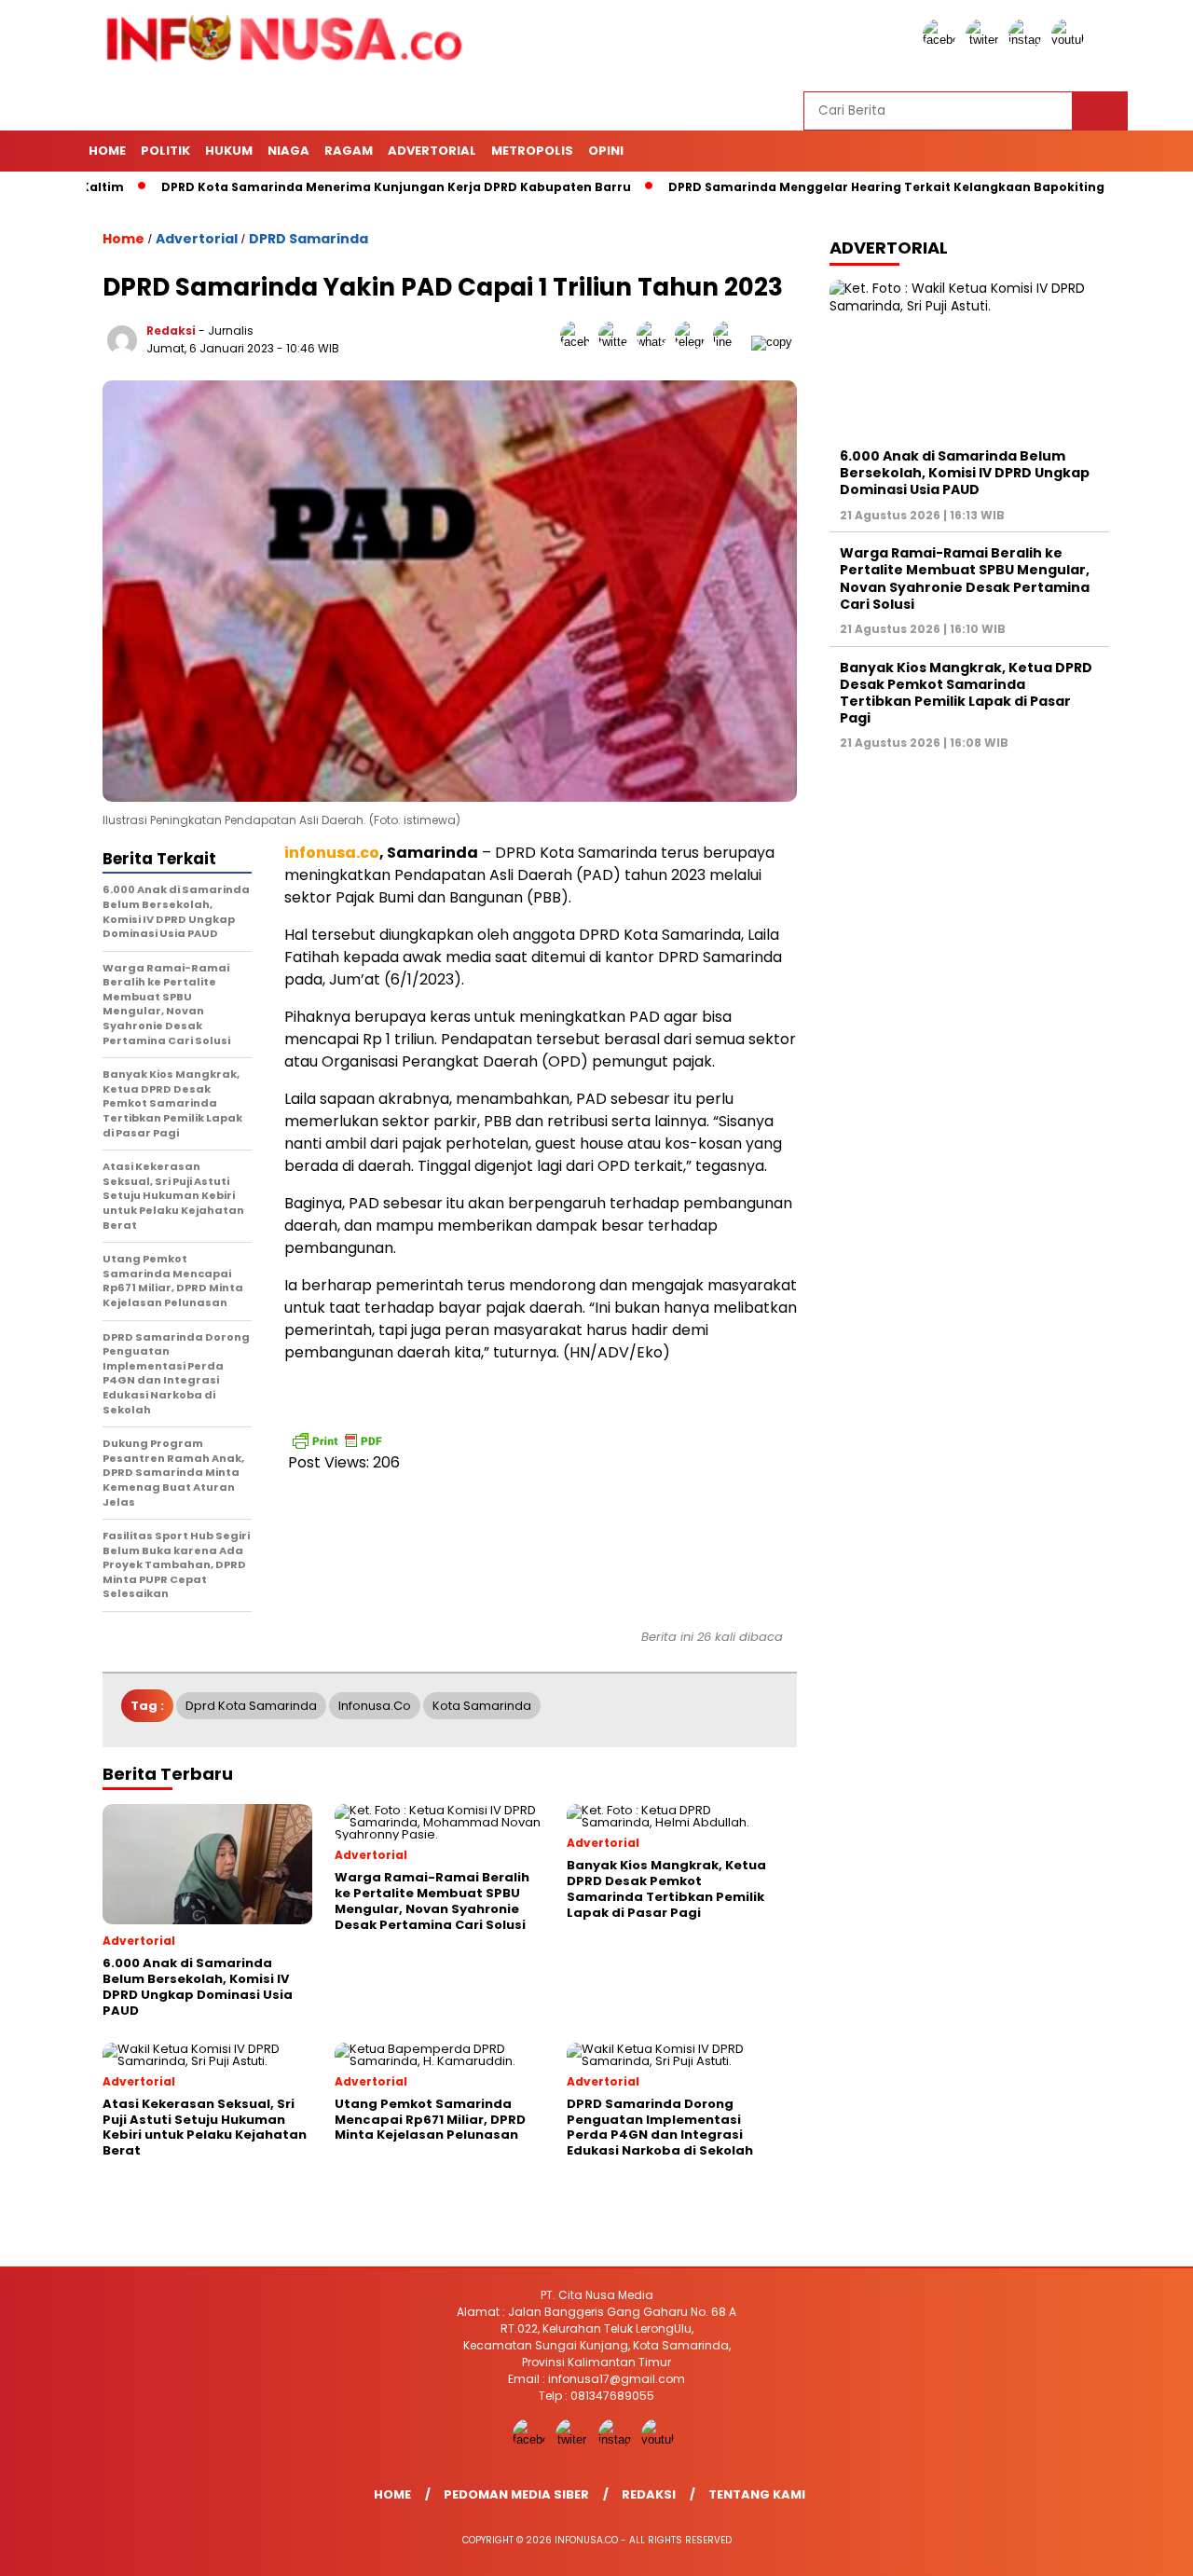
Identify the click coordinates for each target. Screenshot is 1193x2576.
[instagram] (1028, 40)
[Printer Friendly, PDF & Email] (336, 1440)
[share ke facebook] (579, 342)
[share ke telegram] (694, 342)
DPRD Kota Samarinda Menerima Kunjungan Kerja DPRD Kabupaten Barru (327, 187)
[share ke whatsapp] (656, 342)
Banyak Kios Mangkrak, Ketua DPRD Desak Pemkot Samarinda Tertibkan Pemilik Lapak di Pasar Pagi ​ (966, 693)
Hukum (229, 151)
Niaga (288, 151)
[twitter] (985, 40)
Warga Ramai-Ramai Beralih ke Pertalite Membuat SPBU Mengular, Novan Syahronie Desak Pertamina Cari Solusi (965, 579)
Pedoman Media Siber (516, 2494)
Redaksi (171, 331)
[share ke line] (732, 342)
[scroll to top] (1142, 2547)
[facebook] (942, 40)
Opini (606, 151)
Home (107, 151)
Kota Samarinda (482, 1706)
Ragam (349, 151)
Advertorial (432, 151)
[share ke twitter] (617, 342)
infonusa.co (375, 1706)
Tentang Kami (757, 2494)
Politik (165, 151)
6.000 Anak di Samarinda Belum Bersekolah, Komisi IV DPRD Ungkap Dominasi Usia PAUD (965, 473)
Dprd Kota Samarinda (251, 1706)
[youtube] (1071, 40)
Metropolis (532, 151)
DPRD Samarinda (309, 239)
